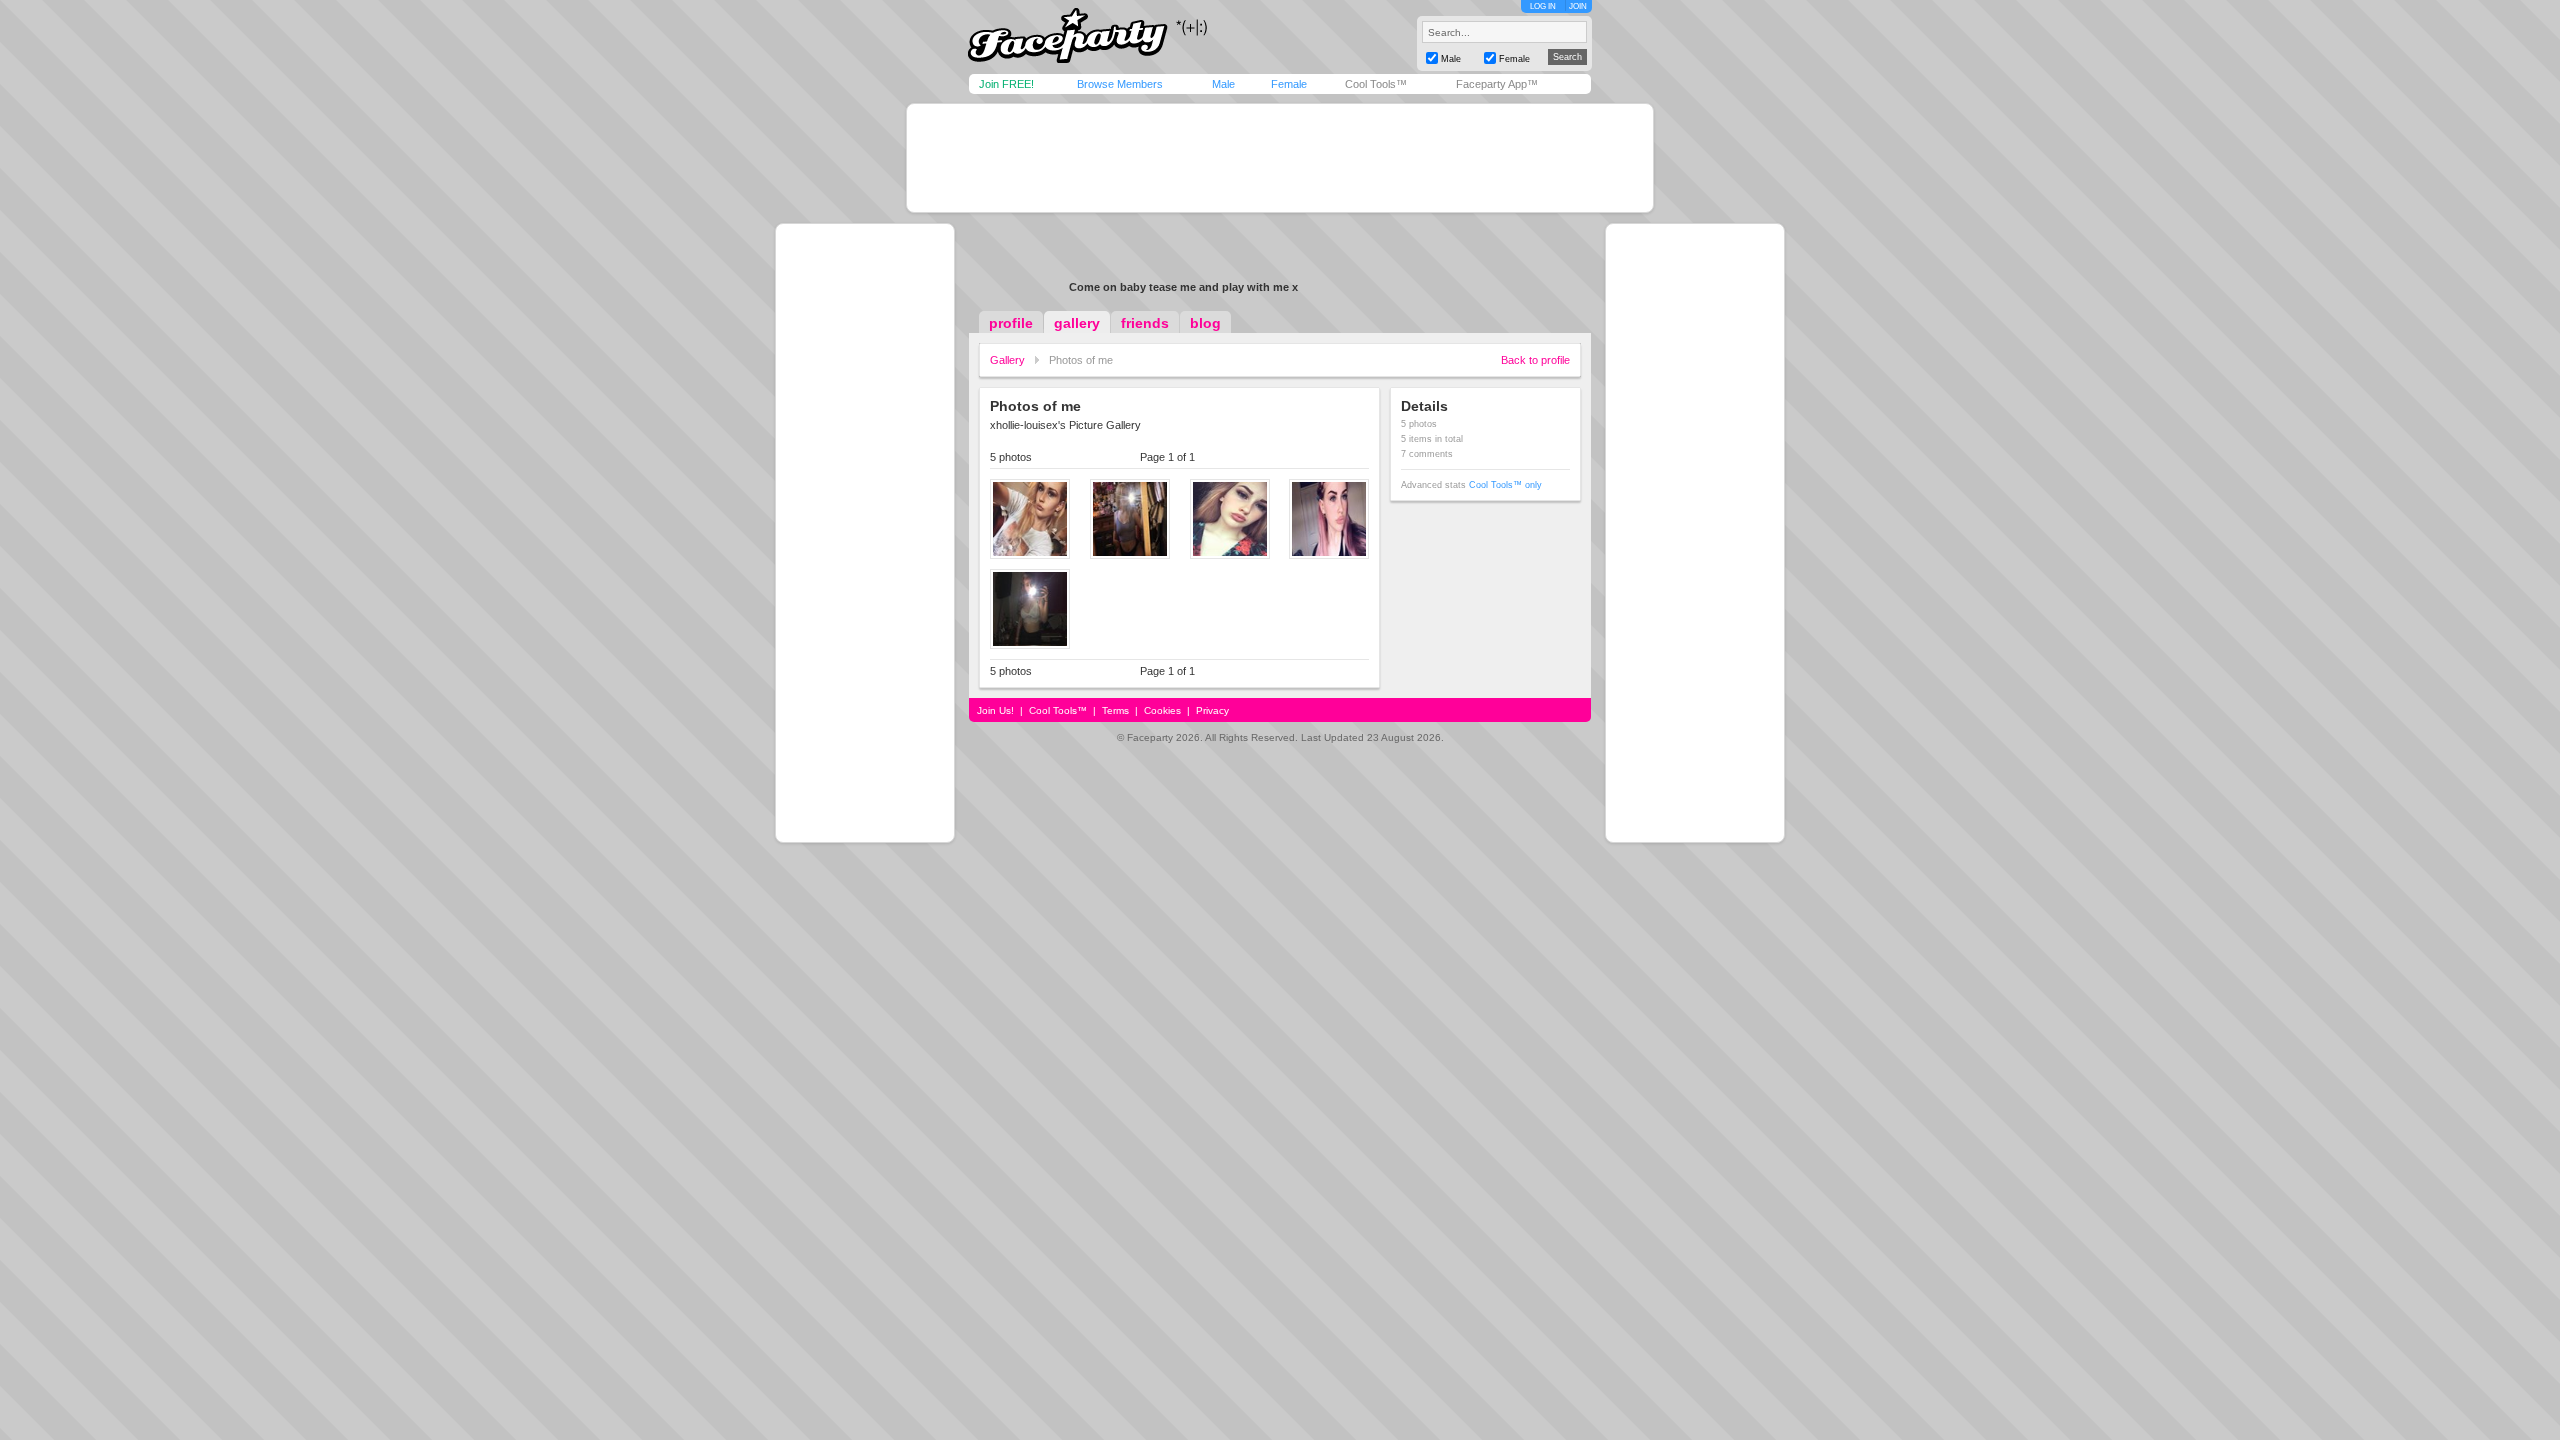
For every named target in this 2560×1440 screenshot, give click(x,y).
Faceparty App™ (1497, 84)
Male (1223, 84)
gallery (1077, 323)
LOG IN (1543, 6)
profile (1011, 323)
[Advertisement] (1280, 158)
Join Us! (995, 710)
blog (1205, 323)
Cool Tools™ (1376, 84)
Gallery (1007, 360)
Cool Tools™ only (1505, 485)
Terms (1115, 710)
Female (1289, 84)
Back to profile (1535, 360)
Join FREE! (1006, 84)
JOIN (1578, 6)
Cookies (1162, 710)
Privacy (1212, 710)
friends (1145, 323)
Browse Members (1120, 84)
